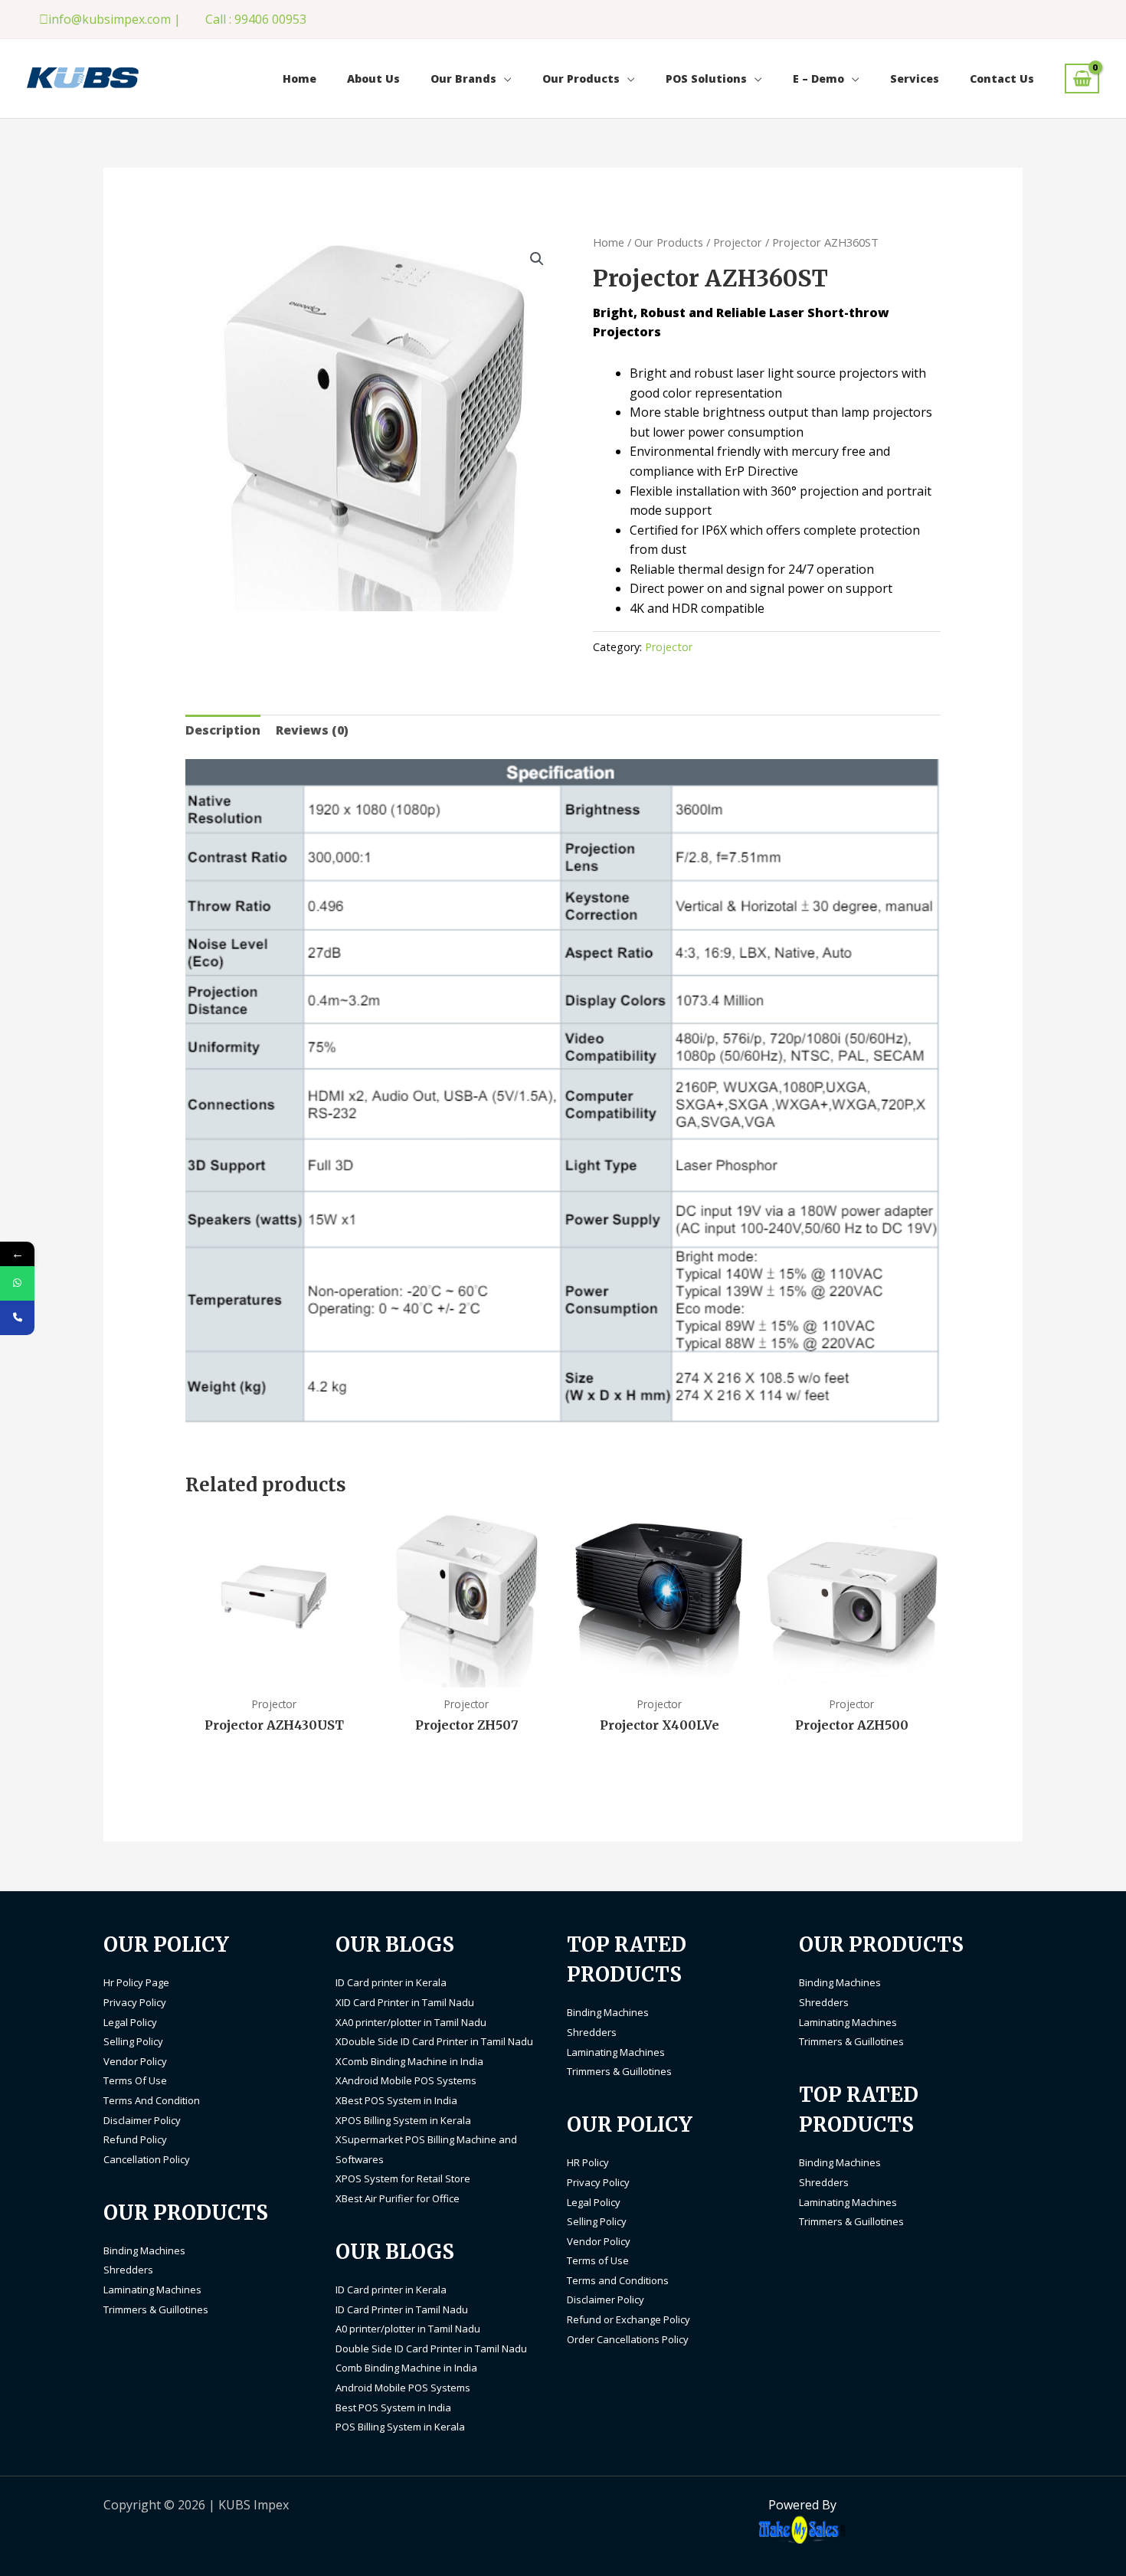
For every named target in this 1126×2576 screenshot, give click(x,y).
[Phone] (17, 1318)
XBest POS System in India (396, 2100)
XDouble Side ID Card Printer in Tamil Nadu (434, 2041)
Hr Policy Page (136, 1982)
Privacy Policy (135, 2002)
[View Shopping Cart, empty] (1082, 79)
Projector (738, 242)
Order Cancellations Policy (628, 2339)
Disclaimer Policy (142, 2120)
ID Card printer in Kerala (391, 1982)
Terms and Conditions (618, 2280)
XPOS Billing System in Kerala (403, 2120)
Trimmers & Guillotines (156, 2309)
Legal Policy (130, 2022)
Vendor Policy (135, 2061)
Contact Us (1002, 79)
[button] (537, 259)
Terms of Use (598, 2260)
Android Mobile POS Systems (403, 2388)
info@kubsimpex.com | (115, 19)
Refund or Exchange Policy (628, 2319)
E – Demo (818, 79)
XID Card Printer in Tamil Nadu (405, 2002)
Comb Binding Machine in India (406, 2368)
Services (915, 79)
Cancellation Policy (147, 2159)
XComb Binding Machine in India (409, 2061)
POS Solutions (706, 79)
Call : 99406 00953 (256, 19)
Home (300, 79)
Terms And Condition (152, 2100)
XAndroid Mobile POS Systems (406, 2080)
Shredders (128, 2270)
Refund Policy (135, 2139)
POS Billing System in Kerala (400, 2427)
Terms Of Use (135, 2080)
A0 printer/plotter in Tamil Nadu (408, 2329)
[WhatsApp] (17, 1283)
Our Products (581, 79)
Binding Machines (144, 2250)
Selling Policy (133, 2041)
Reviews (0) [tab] (312, 730)
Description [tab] (223, 730)
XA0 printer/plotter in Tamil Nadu (411, 2022)
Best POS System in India (393, 2407)
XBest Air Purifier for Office (398, 2198)
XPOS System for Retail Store (403, 2178)
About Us (373, 79)
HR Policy (588, 2162)
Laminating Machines (152, 2290)
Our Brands (463, 79)
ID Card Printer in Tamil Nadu (402, 2309)
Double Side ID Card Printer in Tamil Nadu (431, 2349)
